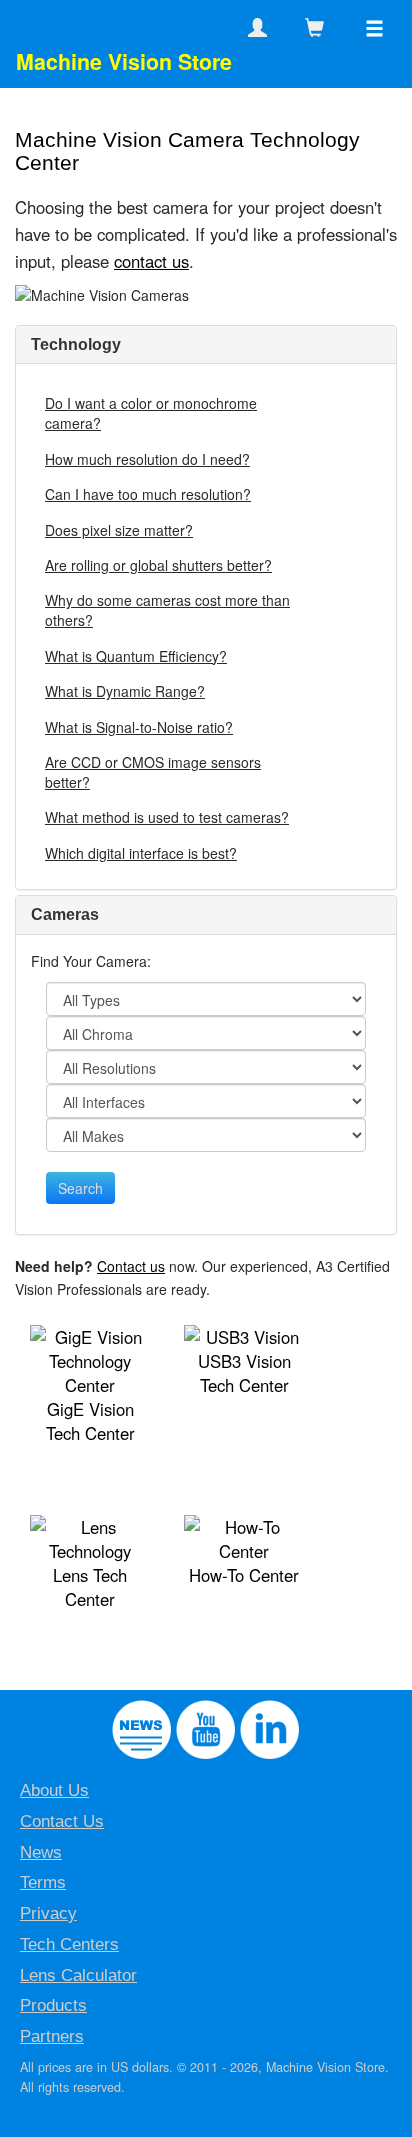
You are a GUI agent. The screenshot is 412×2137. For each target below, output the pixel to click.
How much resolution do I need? (147, 459)
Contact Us (62, 1821)
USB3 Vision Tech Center (244, 1373)
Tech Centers (69, 1944)
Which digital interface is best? (141, 853)
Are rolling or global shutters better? (158, 565)
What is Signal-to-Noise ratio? (139, 727)
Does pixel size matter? (119, 530)
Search (80, 1188)
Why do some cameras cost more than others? (167, 610)
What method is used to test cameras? (167, 817)
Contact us (131, 1266)
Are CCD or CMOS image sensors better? (153, 772)
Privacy (48, 1913)
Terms (43, 1882)
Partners (52, 2036)
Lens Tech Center (90, 1587)
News (41, 1852)
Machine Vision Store (124, 61)
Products (53, 2005)
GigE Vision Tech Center (90, 1421)
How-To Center (244, 1575)
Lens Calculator (78, 1975)
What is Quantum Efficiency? (136, 656)
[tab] (206, 345)
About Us (54, 1790)
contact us (151, 261)
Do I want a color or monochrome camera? (151, 413)
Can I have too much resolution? (148, 494)
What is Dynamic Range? (125, 691)
